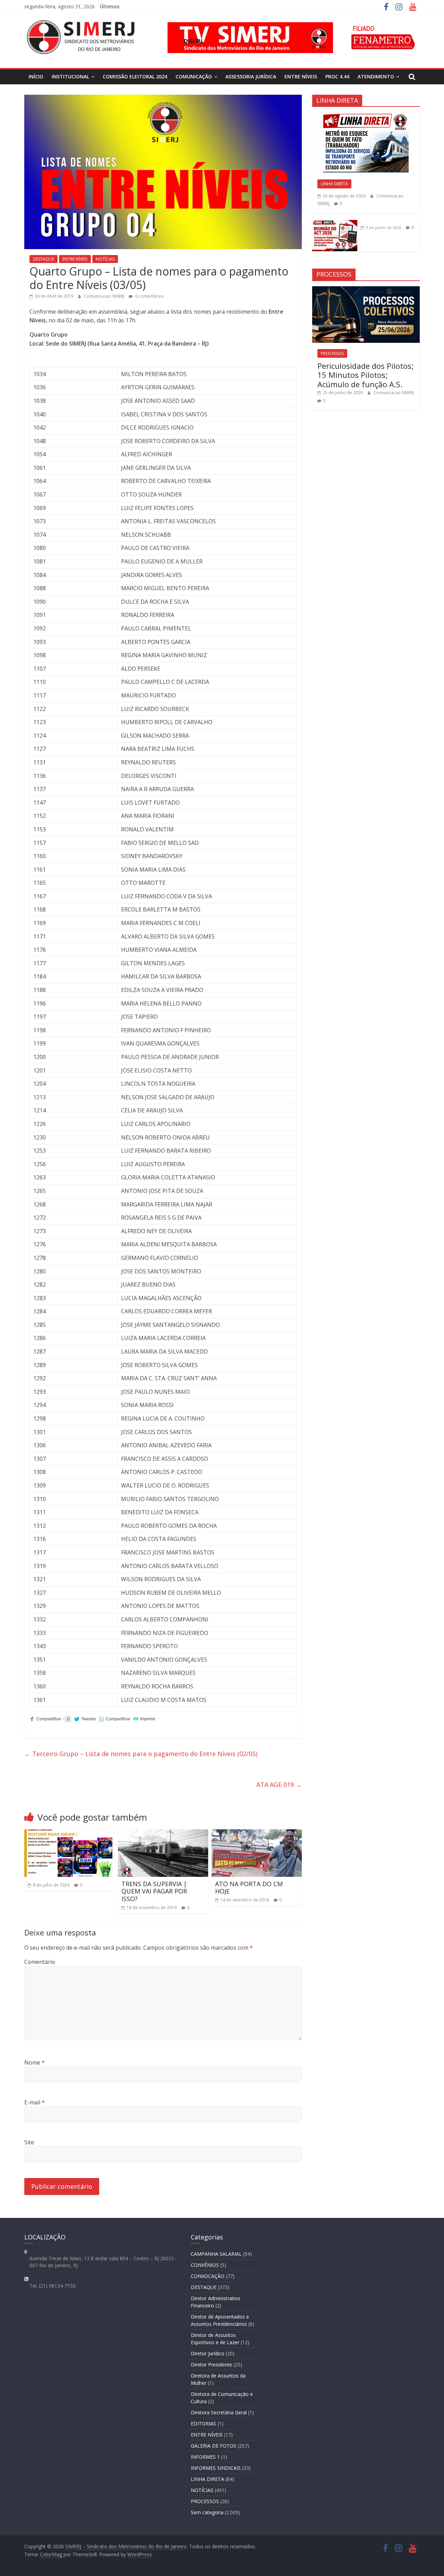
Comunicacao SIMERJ (105, 296)
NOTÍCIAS (105, 259)
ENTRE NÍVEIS (301, 77)
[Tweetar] (85, 1719)
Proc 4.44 (337, 77)
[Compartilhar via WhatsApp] (115, 1719)
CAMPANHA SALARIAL (216, 2254)
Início (36, 77)
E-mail (35, 2102)
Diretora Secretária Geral (219, 2412)
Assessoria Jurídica (251, 77)
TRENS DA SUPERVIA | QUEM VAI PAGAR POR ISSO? (154, 1891)
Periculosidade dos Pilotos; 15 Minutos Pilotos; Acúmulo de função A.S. (366, 375)
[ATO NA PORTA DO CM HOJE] (257, 1833)
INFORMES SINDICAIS (216, 2468)
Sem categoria (207, 2512)
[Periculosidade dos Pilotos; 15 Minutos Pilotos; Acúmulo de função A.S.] (366, 290)
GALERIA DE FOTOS (214, 2446)
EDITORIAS (203, 2424)
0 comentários (149, 296)
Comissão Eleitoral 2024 (135, 77)
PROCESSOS (332, 353)
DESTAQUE (44, 259)
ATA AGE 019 (279, 1785)
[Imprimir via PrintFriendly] (144, 1719)
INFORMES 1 (205, 2457)
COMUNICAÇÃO (194, 77)
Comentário (40, 1962)
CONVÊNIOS (205, 2265)
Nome (35, 2062)
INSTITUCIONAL (70, 77)
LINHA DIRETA (334, 184)
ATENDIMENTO (376, 77)
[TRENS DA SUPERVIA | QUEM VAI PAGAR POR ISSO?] (163, 1833)
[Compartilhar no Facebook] (45, 1719)
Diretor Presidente (211, 2365)
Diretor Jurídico (208, 2353)
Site (29, 2142)
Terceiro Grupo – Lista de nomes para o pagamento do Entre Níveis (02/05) (141, 1754)
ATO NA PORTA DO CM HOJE (249, 1888)
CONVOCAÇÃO (208, 2276)
